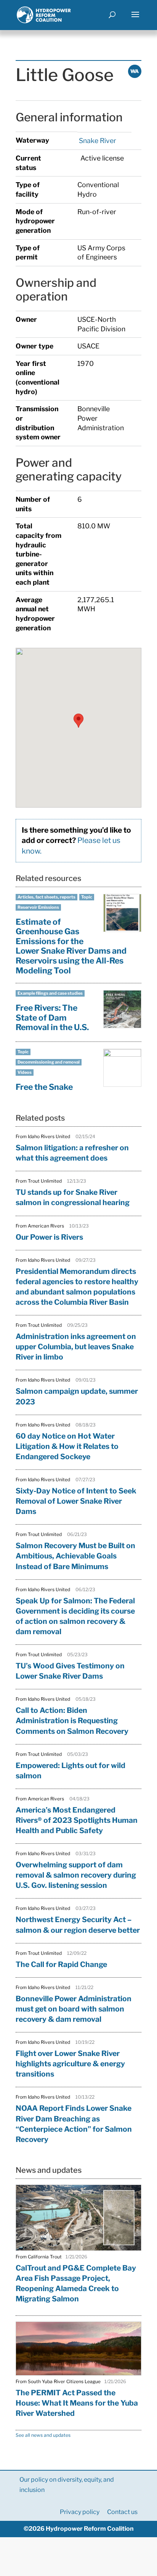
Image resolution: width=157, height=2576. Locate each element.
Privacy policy (80, 2512)
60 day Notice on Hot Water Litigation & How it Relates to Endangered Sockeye (67, 1446)
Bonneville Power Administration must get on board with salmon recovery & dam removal (74, 2009)
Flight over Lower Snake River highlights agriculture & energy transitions (70, 2064)
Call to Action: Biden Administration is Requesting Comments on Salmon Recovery (72, 1721)
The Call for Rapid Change (61, 1964)
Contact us (122, 2512)
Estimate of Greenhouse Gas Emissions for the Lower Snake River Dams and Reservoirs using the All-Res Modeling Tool (71, 946)
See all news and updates (43, 2435)
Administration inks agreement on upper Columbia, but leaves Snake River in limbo (76, 1347)
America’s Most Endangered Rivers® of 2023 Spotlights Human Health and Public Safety (77, 1820)
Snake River (97, 141)
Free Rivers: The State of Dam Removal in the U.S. (52, 1017)
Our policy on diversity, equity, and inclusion (67, 2485)
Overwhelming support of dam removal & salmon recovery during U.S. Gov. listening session (76, 1875)
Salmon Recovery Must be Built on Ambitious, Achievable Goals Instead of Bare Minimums (75, 1556)
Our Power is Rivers (49, 1237)
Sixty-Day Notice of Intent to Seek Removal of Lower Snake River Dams (76, 1501)
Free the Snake (44, 1087)
